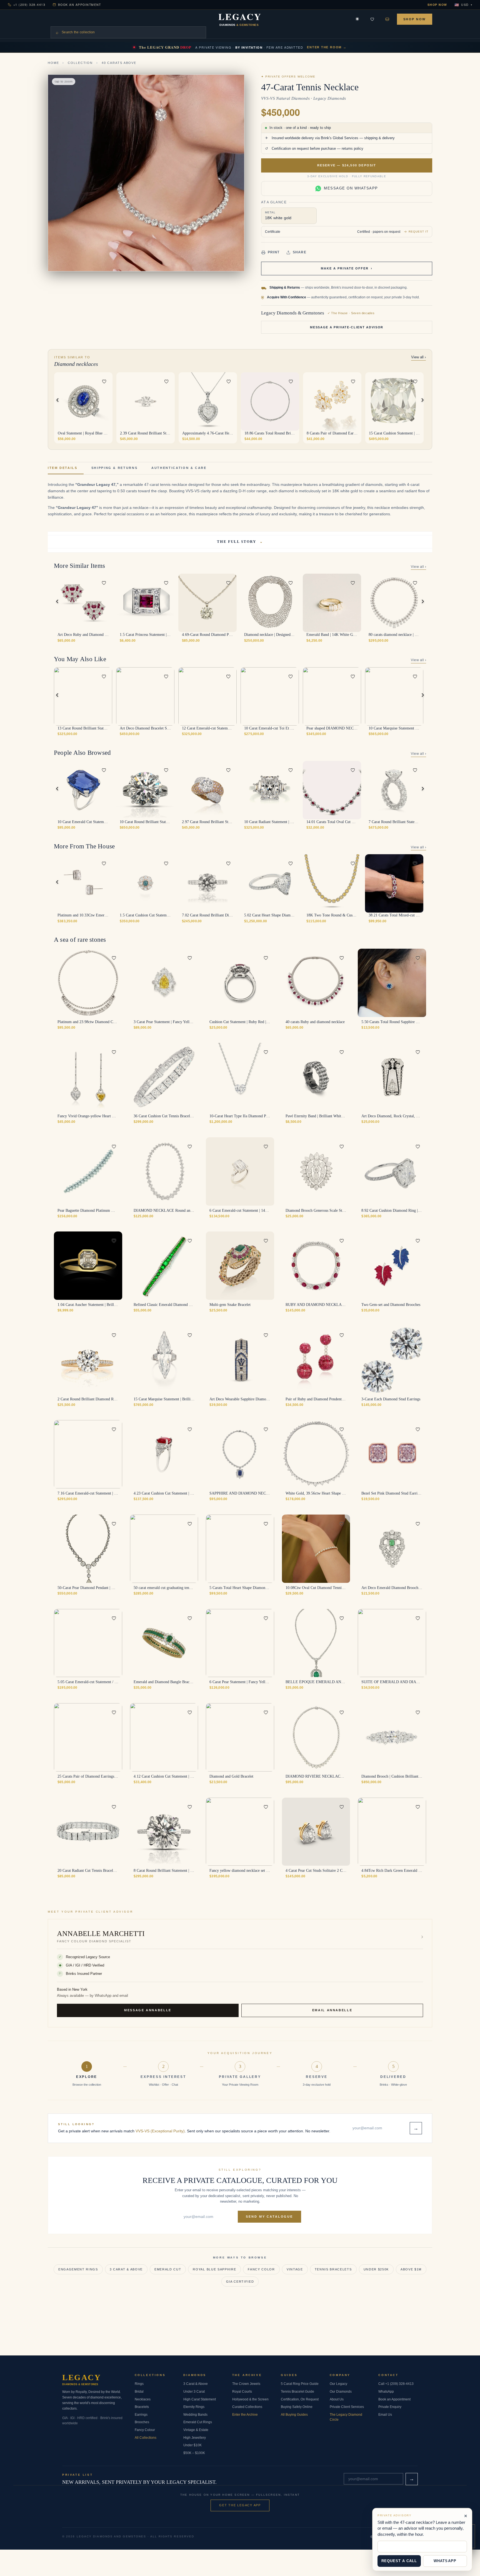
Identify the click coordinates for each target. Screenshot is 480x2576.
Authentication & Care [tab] (179, 468)
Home (53, 63)
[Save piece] (372, 19)
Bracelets (142, 2407)
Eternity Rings (194, 2407)
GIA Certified (240, 2282)
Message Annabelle (148, 2010)
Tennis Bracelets (333, 2269)
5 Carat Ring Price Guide (300, 2384)
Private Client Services (347, 2407)
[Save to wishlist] (104, 381)
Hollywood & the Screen (250, 2399)
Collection (80, 63)
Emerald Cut (168, 2269)
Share (300, 252)
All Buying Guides (294, 2415)
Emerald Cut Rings (198, 2422)
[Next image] (105, 401)
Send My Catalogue (269, 2217)
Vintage (295, 2269)
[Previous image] (124, 401)
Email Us (385, 2415)
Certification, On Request (300, 2399)
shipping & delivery (379, 138)
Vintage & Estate (196, 2430)
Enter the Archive (245, 2415)
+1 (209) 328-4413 (29, 5)
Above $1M (411, 2269)
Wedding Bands (195, 2415)
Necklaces (143, 2399)
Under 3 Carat (194, 2392)
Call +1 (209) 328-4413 (396, 2384)
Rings (139, 2384)
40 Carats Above (119, 63)
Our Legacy (338, 2384)
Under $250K (376, 2269)
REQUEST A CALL (399, 2561)
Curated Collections (247, 2407)
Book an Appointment (80, 5)
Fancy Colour (145, 2430)
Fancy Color (261, 2269)
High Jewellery (195, 2438)
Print (274, 252)
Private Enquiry (390, 2407)
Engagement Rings (78, 2269)
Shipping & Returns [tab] (115, 468)
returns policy (352, 149)
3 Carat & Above (126, 2269)
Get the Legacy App (240, 2505)
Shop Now (437, 5)
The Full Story (240, 542)
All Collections (146, 2438)
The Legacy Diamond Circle (346, 2417)
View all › (418, 357)
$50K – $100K (194, 2453)
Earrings (141, 2415)
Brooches (142, 2422)
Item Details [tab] (63, 468)
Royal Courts (242, 2392)
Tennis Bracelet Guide (297, 2392)
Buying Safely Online (297, 2407)
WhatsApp (386, 2392)
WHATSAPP (445, 2561)
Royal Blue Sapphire (214, 2269)
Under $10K (192, 2445)
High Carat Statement (200, 2399)
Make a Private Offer (347, 268)
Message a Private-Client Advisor (347, 327)
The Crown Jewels (246, 2384)
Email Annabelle (332, 2010)
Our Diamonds (341, 2392)
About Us (337, 2399)
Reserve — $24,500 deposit (347, 165)
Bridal (139, 2392)
